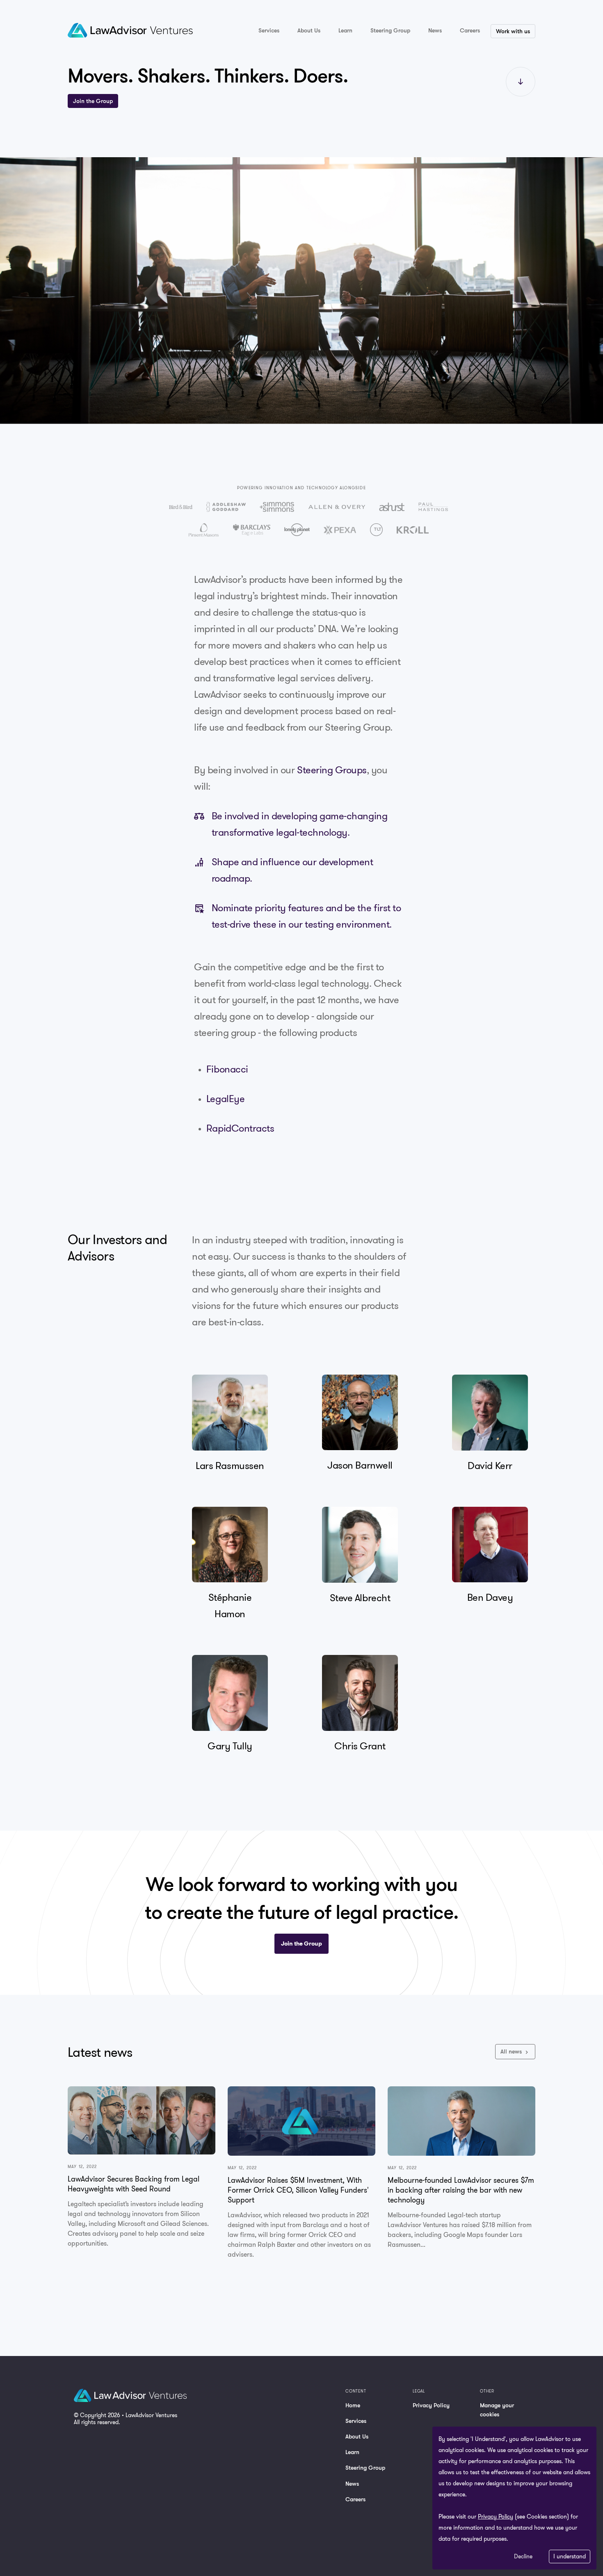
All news (512, 2051)
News (352, 2483)
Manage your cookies (497, 2410)
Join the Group (93, 101)
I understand (570, 2556)
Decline (523, 2556)
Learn (352, 2452)
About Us (357, 2436)
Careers (355, 2499)
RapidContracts (240, 1128)
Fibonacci (227, 1069)
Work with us (513, 31)
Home (353, 2405)
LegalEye (225, 1098)
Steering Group (365, 2467)
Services (356, 2421)
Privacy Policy (431, 2405)
